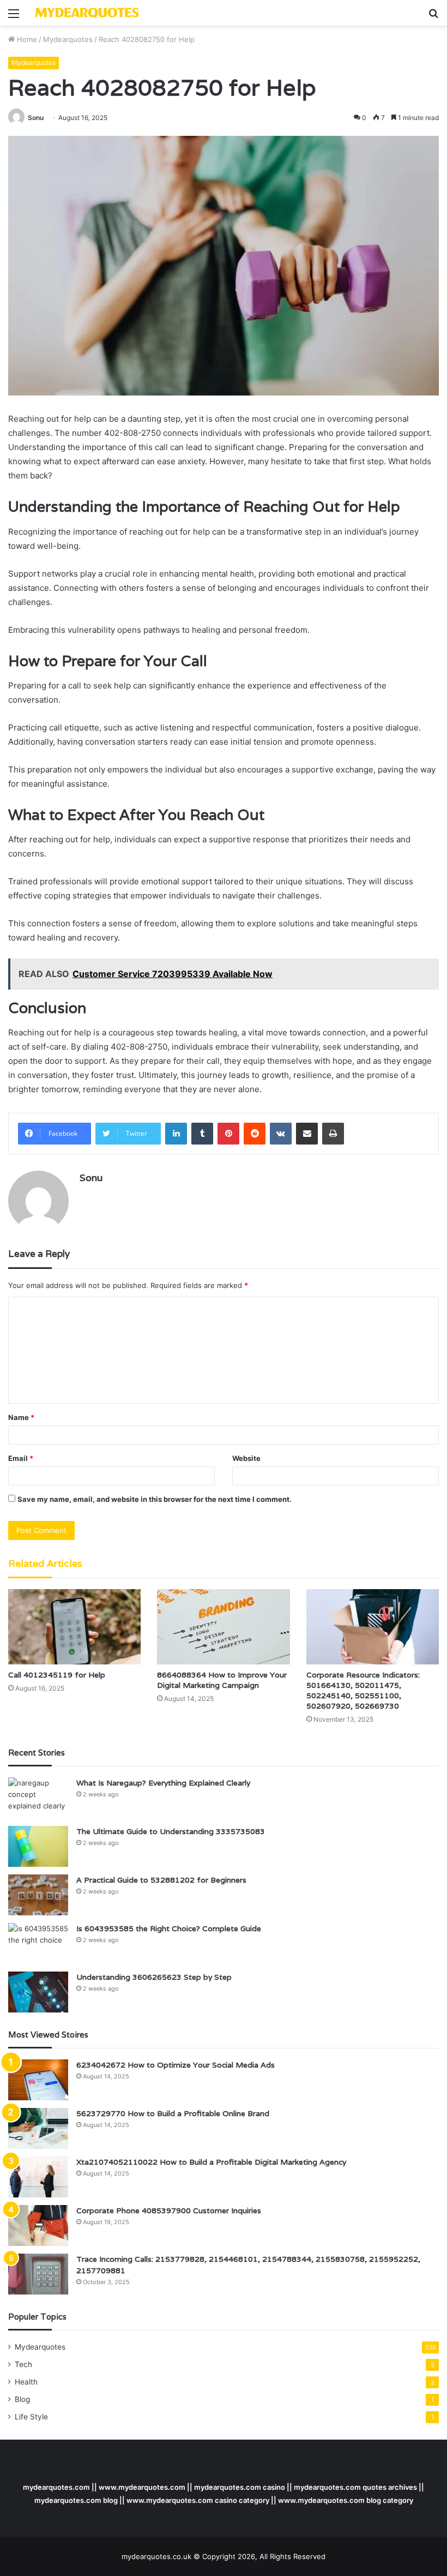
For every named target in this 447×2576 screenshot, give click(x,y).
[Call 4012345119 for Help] (74, 1627)
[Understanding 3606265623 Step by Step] (38, 1992)
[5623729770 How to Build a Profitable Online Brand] (38, 2128)
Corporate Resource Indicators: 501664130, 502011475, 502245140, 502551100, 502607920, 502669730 (363, 1690)
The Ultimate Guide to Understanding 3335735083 (171, 1831)
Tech (23, 2364)
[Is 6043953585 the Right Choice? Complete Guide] (38, 1943)
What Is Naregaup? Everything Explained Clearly (163, 1783)
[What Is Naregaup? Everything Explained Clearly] (38, 1798)
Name (21, 1417)
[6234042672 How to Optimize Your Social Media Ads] (38, 2080)
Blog (22, 2399)
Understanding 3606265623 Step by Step (154, 1977)
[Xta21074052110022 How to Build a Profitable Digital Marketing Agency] (38, 2177)
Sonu (36, 118)
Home (26, 39)
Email (21, 1458)
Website (246, 1458)
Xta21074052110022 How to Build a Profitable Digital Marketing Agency (211, 2162)
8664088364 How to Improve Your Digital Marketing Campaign (222, 1680)
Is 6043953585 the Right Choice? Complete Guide (169, 1928)
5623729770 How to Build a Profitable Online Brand (173, 2113)
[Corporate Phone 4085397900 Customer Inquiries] (38, 2225)
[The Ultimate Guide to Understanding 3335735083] (38, 1846)
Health (26, 2382)
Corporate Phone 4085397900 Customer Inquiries (169, 2210)
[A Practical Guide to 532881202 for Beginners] (38, 1895)
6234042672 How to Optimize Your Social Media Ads (176, 2065)
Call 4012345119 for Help (57, 1675)
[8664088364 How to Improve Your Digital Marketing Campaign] (223, 1627)
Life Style (31, 2417)
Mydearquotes (68, 39)
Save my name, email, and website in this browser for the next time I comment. (155, 1499)
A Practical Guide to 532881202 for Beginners (161, 1880)
